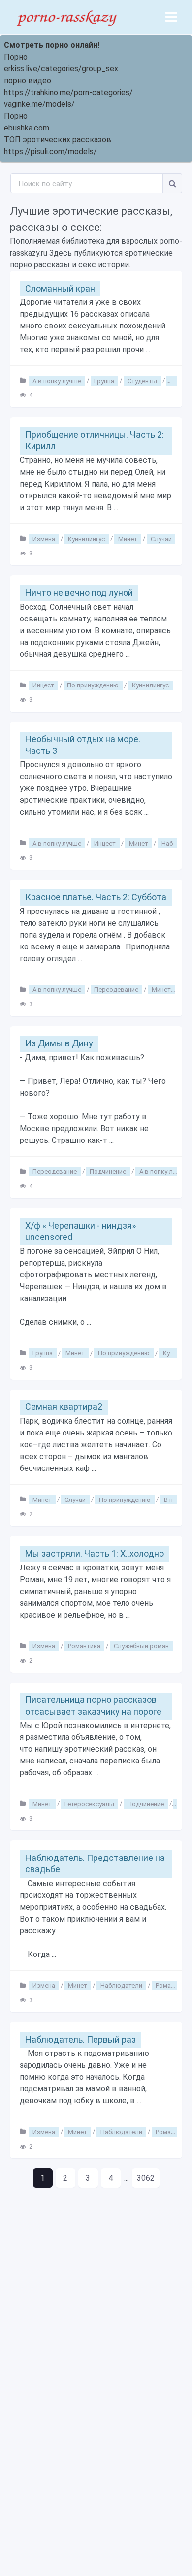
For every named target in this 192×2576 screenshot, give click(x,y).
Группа (104, 380)
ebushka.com (27, 128)
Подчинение (108, 1171)
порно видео (28, 81)
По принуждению (93, 685)
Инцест (43, 685)
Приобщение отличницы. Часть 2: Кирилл (95, 440)
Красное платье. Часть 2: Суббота (96, 897)
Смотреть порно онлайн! (52, 45)
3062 (146, 2178)
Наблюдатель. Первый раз (80, 2039)
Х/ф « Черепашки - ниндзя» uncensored (80, 1231)
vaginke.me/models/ (39, 104)
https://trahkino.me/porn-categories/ (68, 92)
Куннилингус (86, 538)
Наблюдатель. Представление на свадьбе (95, 1863)
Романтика (84, 1646)
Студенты (142, 380)
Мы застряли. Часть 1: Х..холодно (95, 1553)
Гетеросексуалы (89, 1804)
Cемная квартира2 (64, 1407)
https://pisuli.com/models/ (50, 151)
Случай (161, 538)
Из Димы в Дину (59, 1043)
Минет (128, 538)
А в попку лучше (57, 380)
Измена (44, 538)
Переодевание (116, 990)
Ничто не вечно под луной (79, 593)
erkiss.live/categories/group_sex (61, 69)
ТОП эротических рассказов (58, 140)
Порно (16, 57)
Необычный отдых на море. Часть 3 (83, 745)
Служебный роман (141, 1646)
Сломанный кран (60, 288)
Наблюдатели (121, 1985)
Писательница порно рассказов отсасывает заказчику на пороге (93, 1705)
